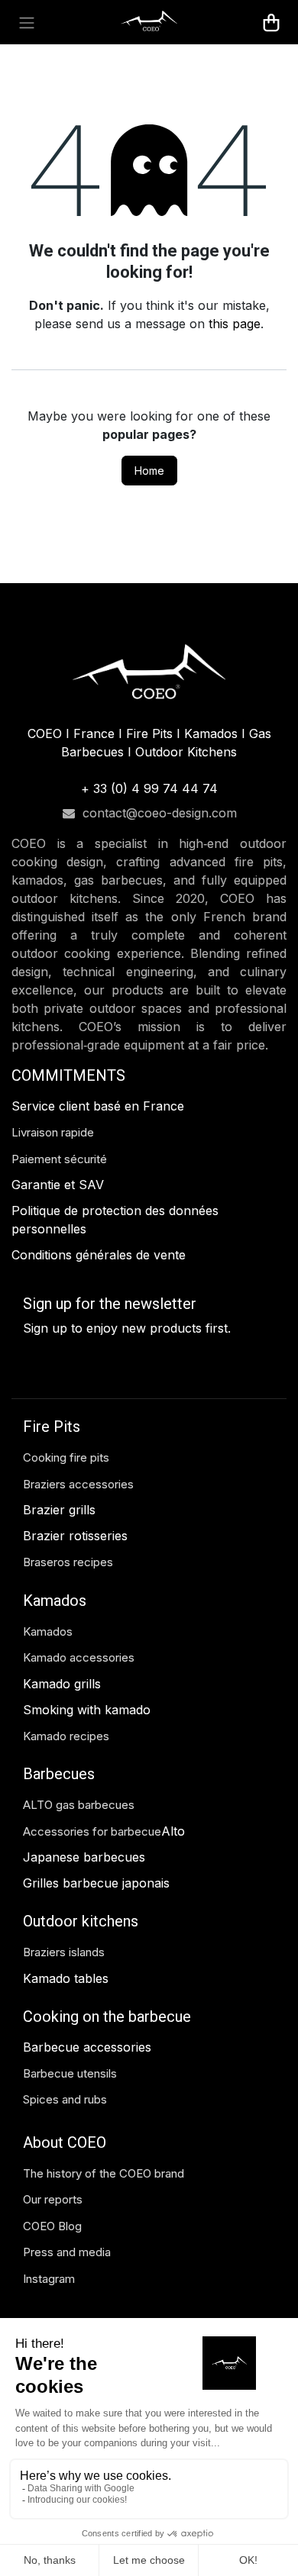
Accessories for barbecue (92, 1831)
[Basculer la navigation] (27, 22)
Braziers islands (64, 1952)
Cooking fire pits (66, 1457)
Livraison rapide (53, 1132)
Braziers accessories (78, 1484)
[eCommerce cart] (271, 22)
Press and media (67, 2252)
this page (235, 324)
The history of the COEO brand (104, 2173)
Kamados (48, 1631)
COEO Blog (52, 2226)
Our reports (53, 2199)
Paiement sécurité (59, 1159)
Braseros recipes (68, 1562)
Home (149, 471)
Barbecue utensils (70, 2073)
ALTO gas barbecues (79, 1805)
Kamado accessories (79, 1657)
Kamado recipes (66, 1736)
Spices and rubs (65, 2099)
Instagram (49, 2279)
